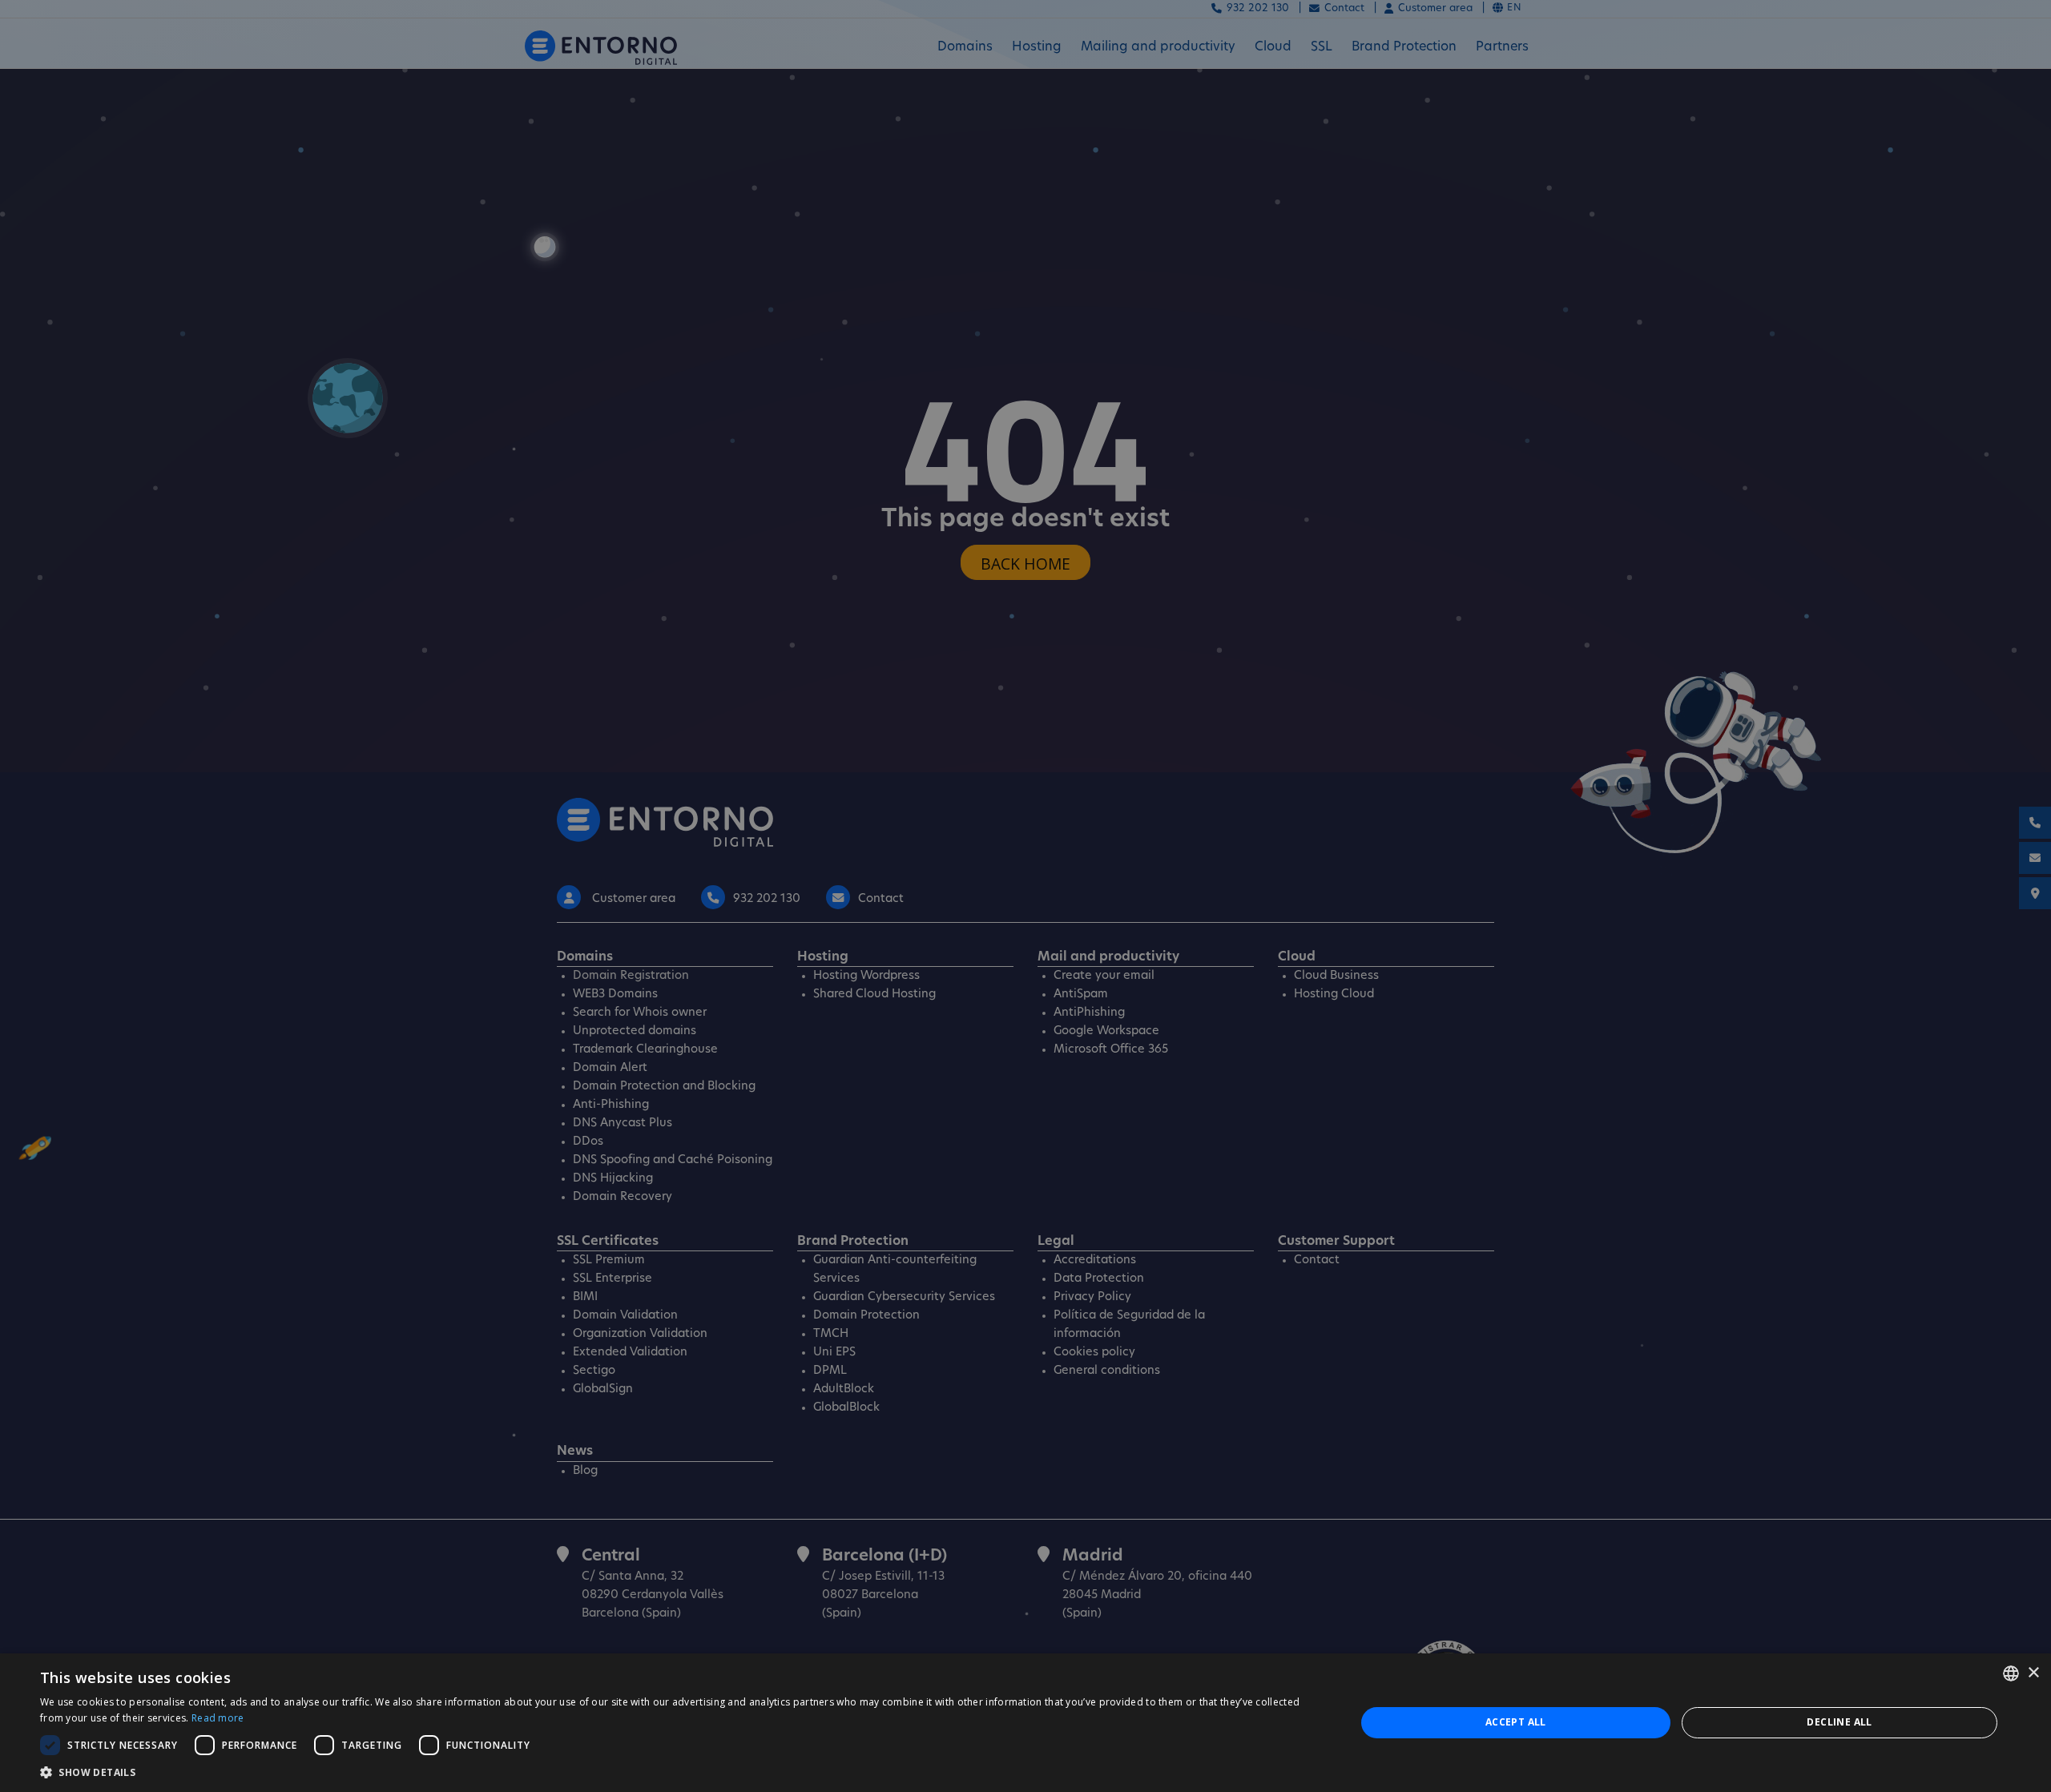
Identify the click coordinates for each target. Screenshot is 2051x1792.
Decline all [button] (1839, 1722)
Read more (218, 1718)
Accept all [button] (1516, 1722)
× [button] (2033, 1673)
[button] (678, 1772)
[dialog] (1025, 1723)
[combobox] (2011, 1673)
